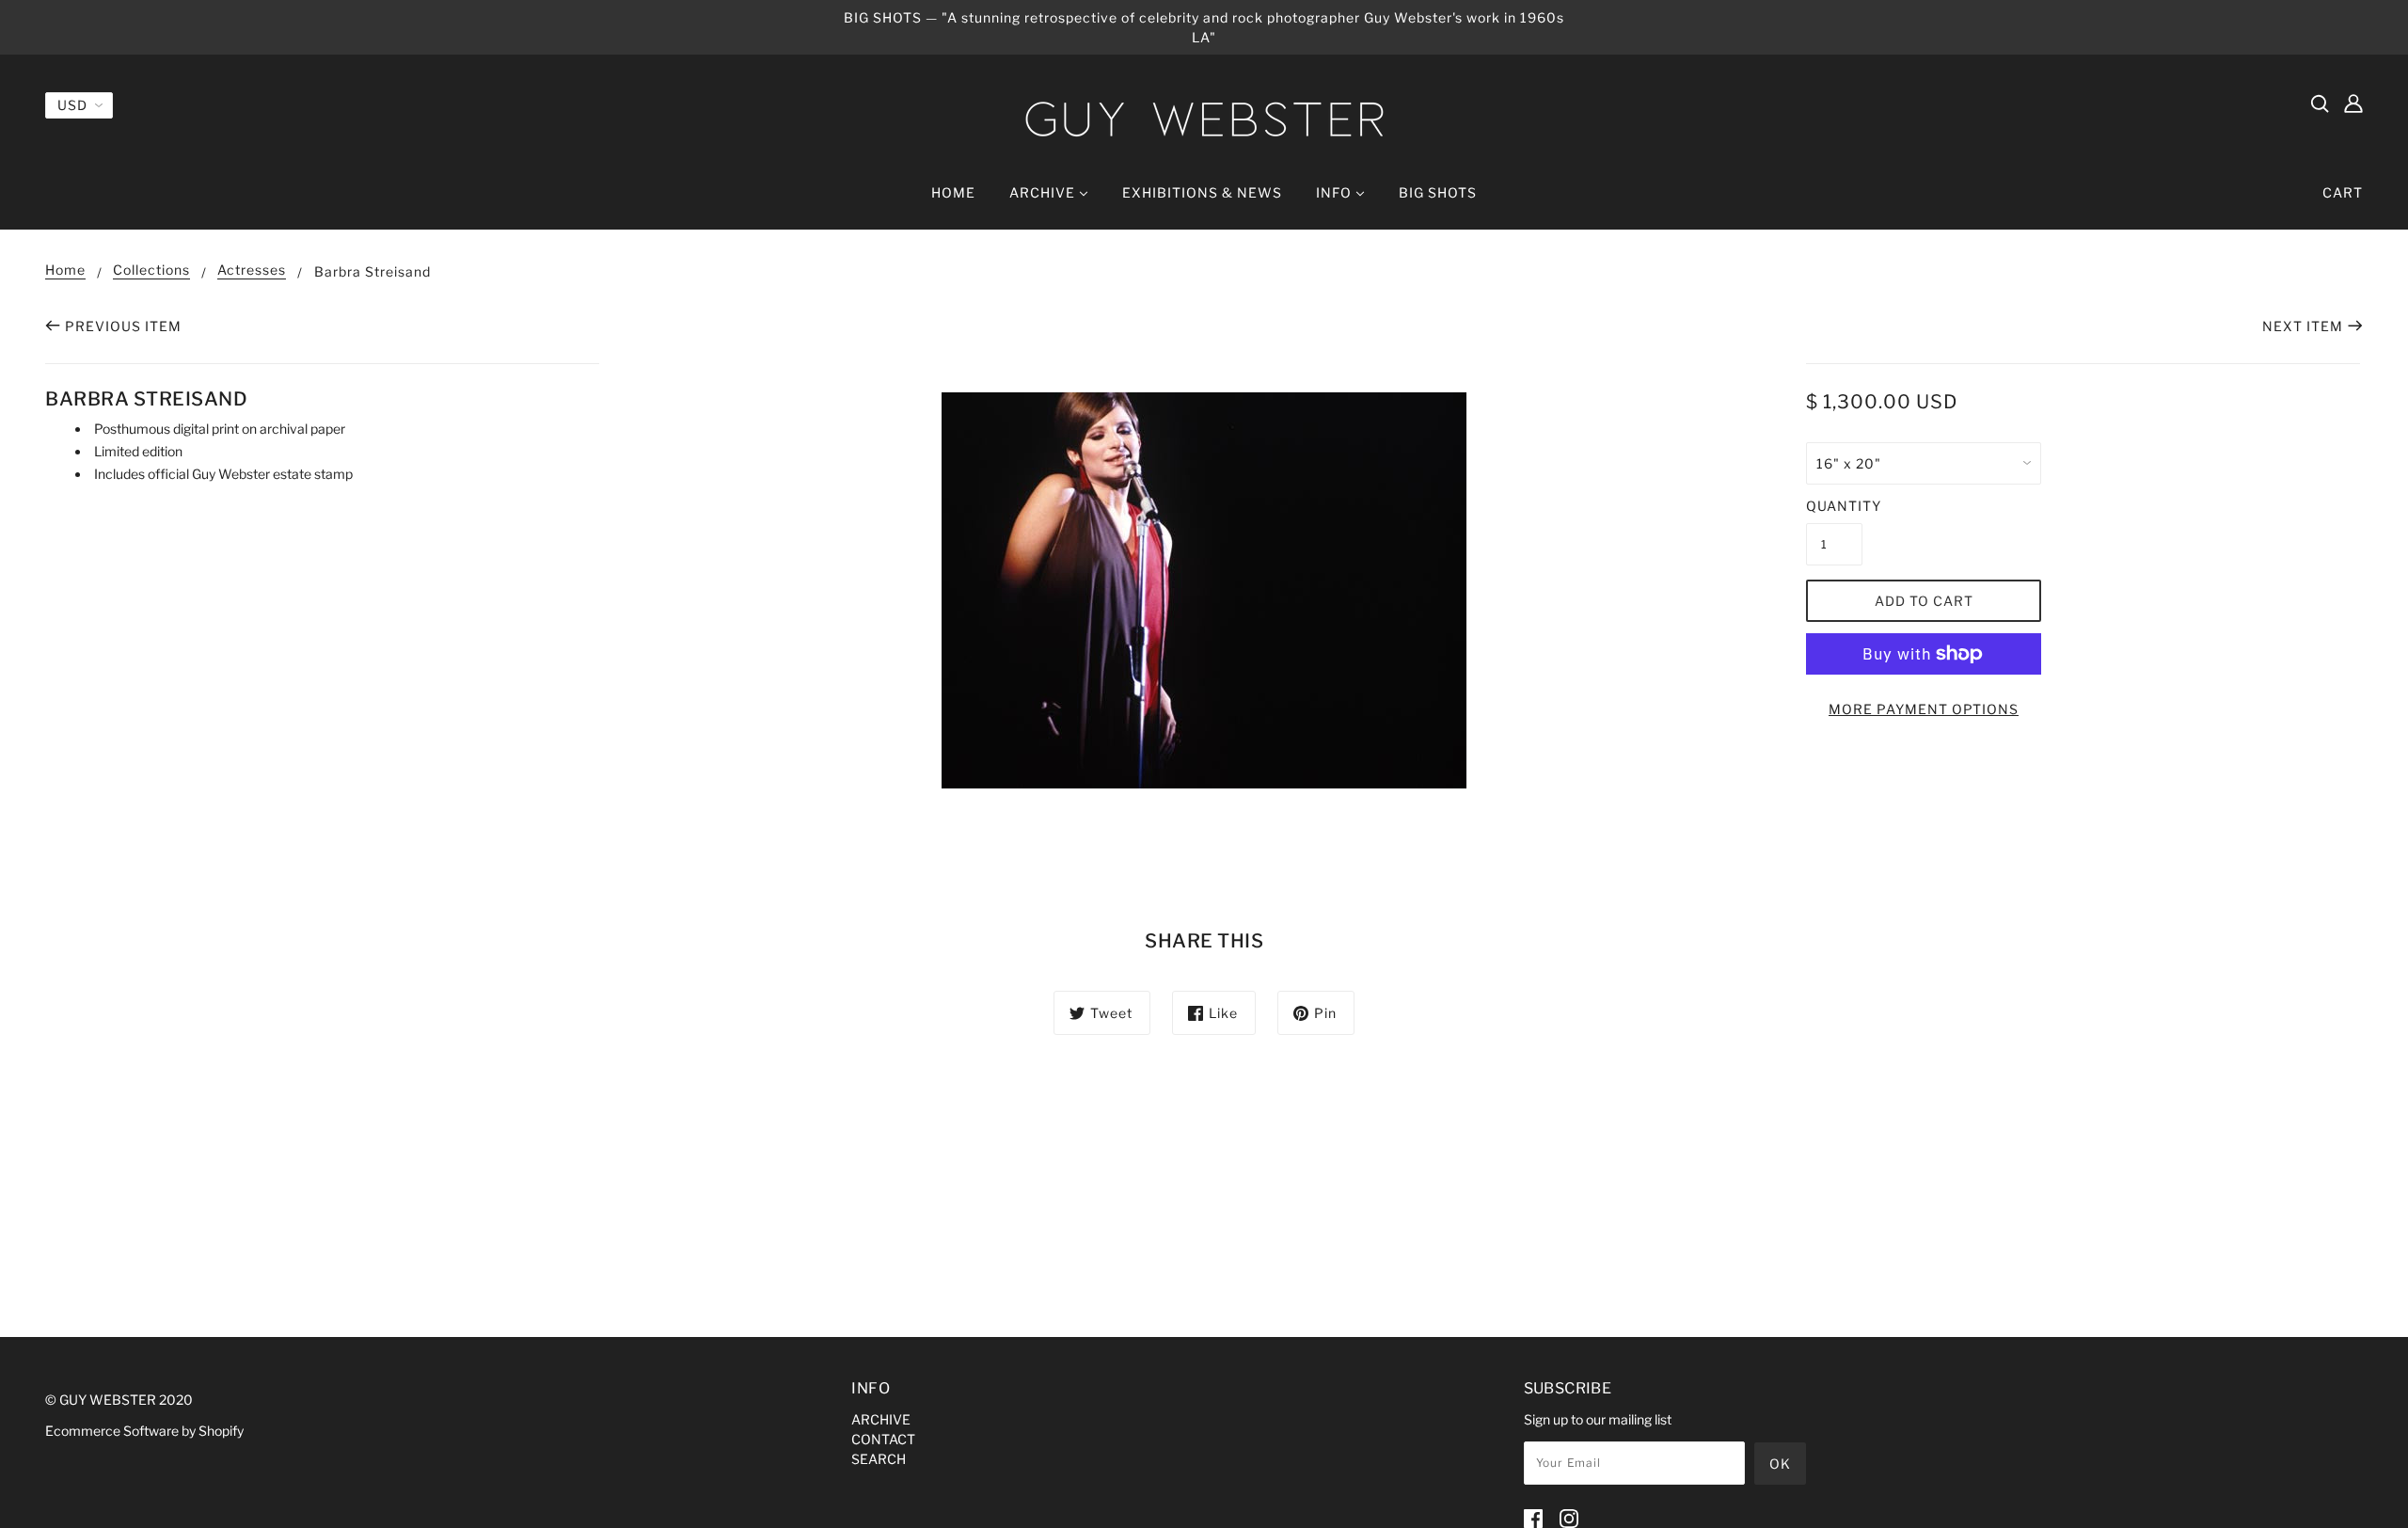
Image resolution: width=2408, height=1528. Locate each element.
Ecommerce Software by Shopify (144, 1431)
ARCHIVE (881, 1419)
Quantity (1834, 506)
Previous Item (123, 326)
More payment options (1924, 709)
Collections (151, 271)
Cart (2343, 192)
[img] (2320, 103)
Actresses (252, 271)
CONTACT (883, 1439)
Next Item (2303, 326)
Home (65, 271)
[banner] (1204, 119)
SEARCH (879, 1459)
